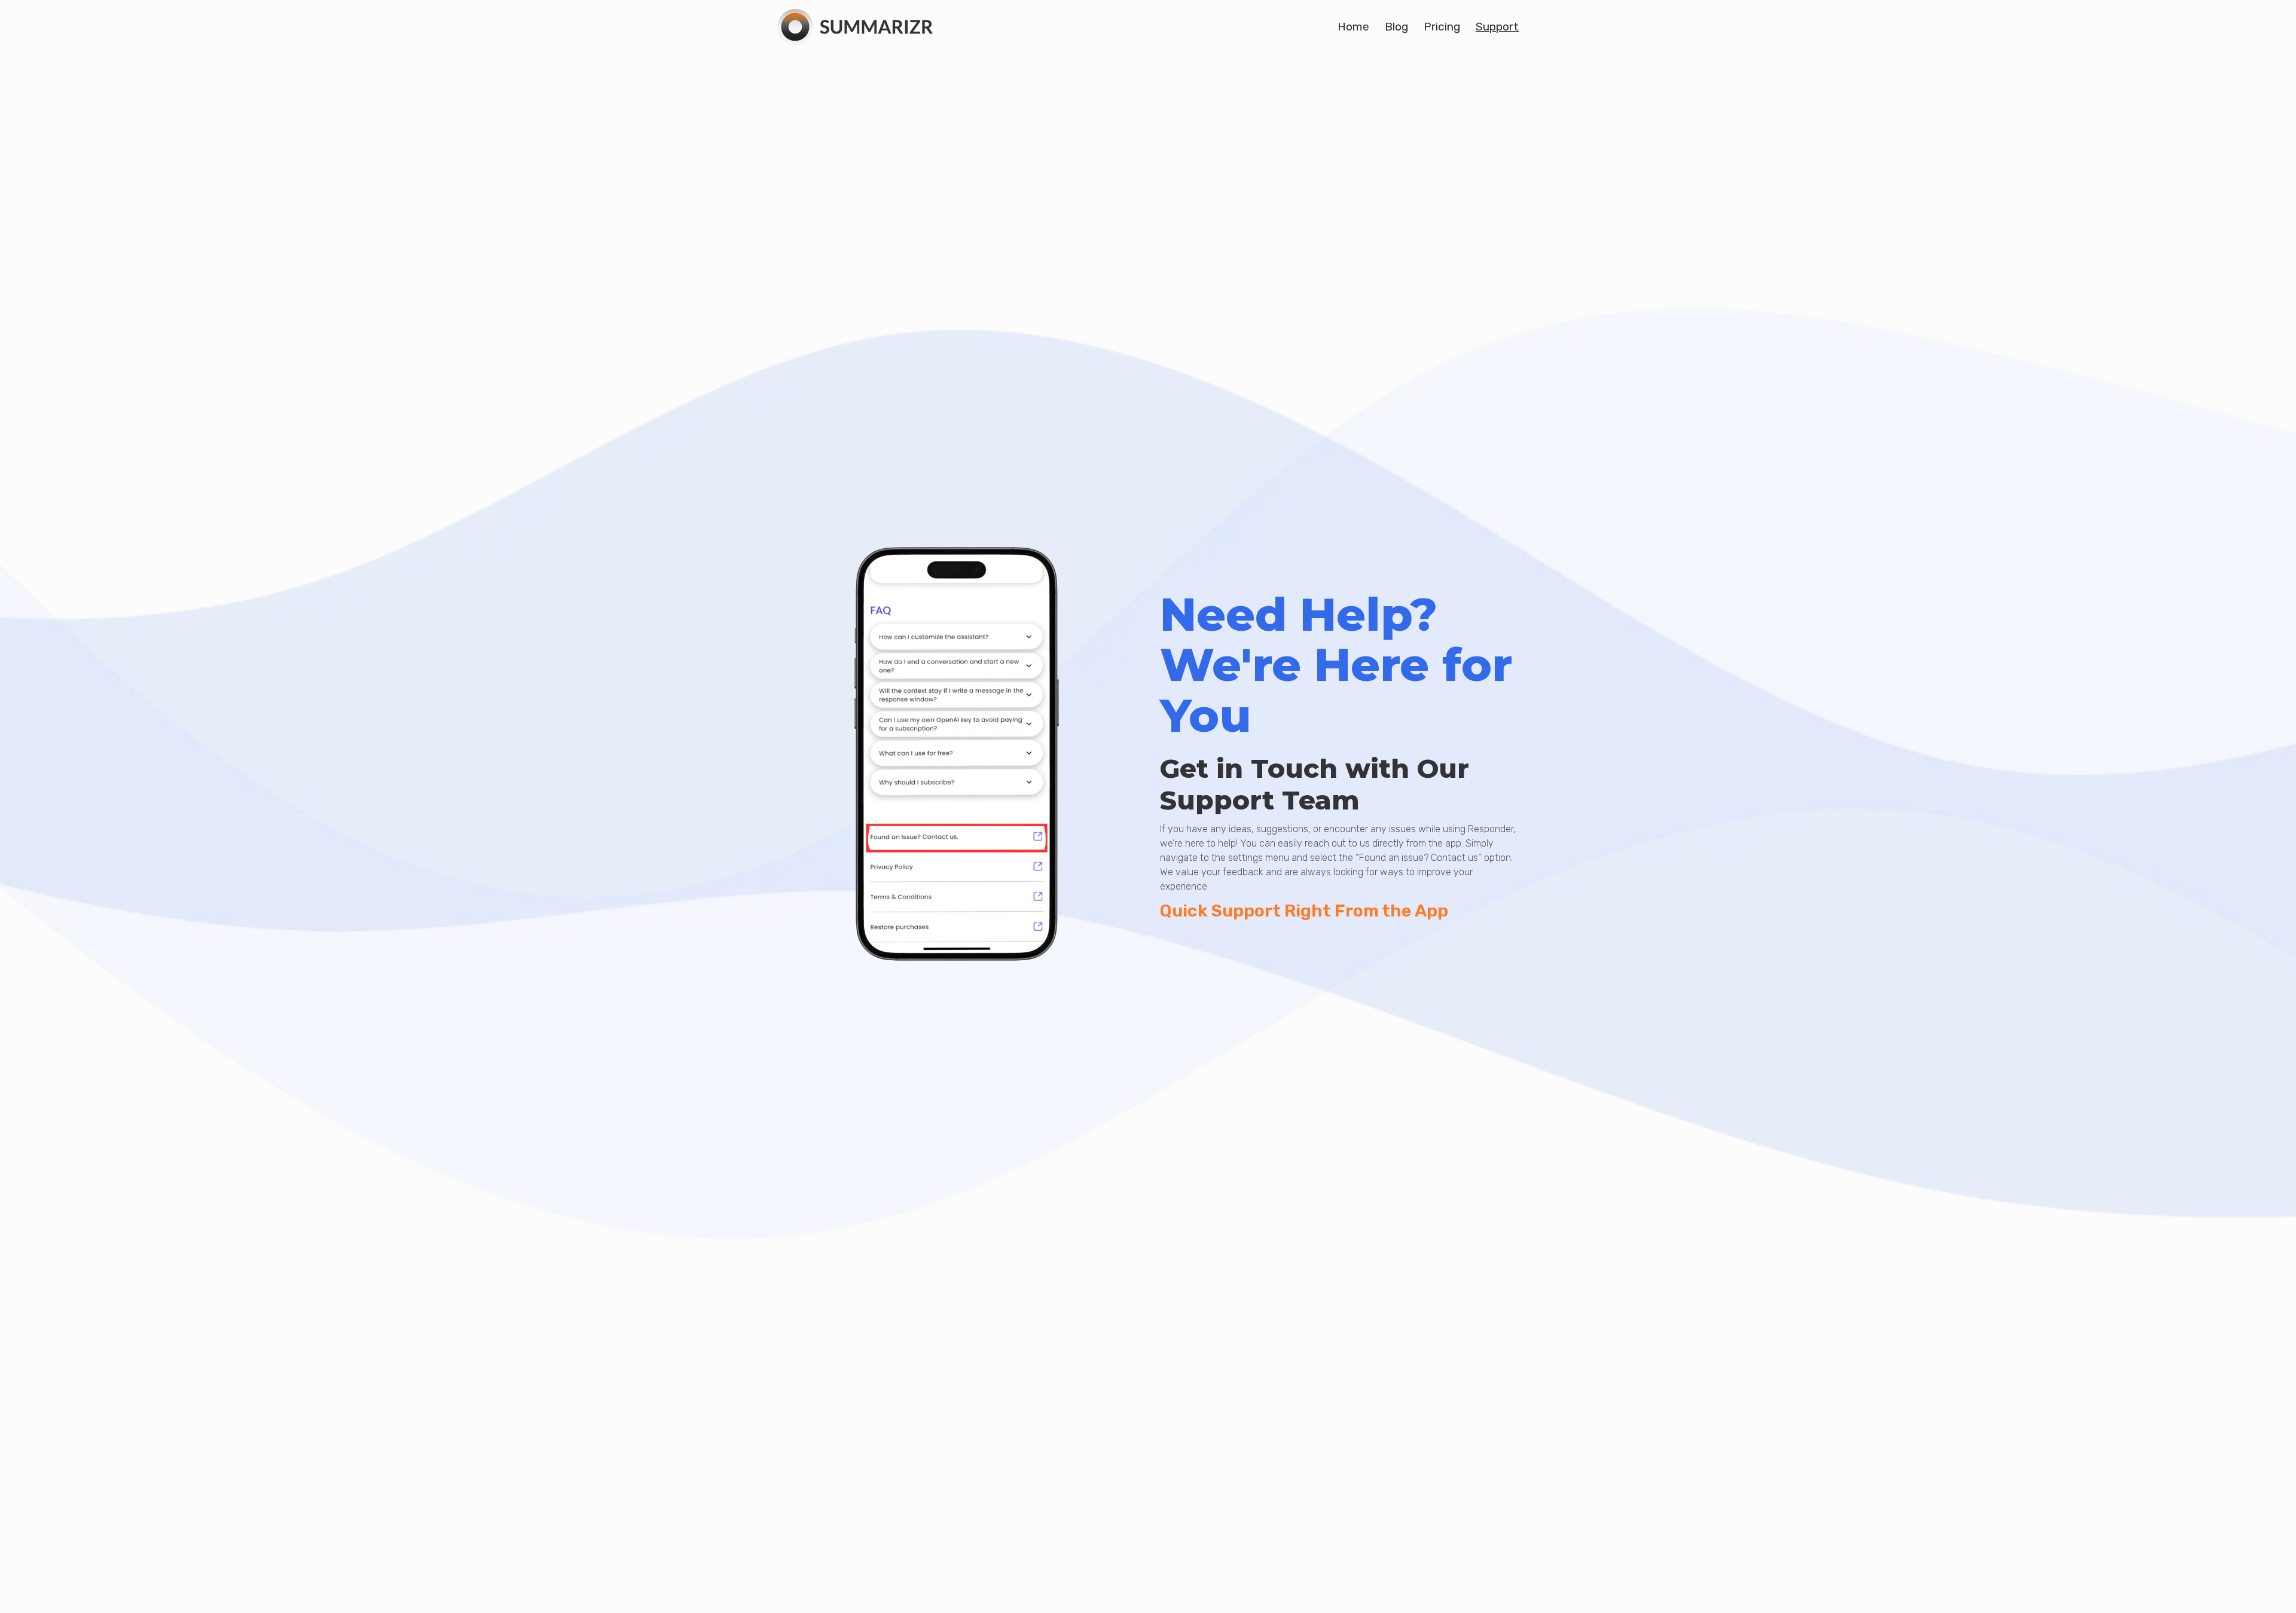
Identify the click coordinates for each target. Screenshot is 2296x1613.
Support (1497, 27)
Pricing (1442, 27)
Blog (1396, 27)
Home (1353, 27)
